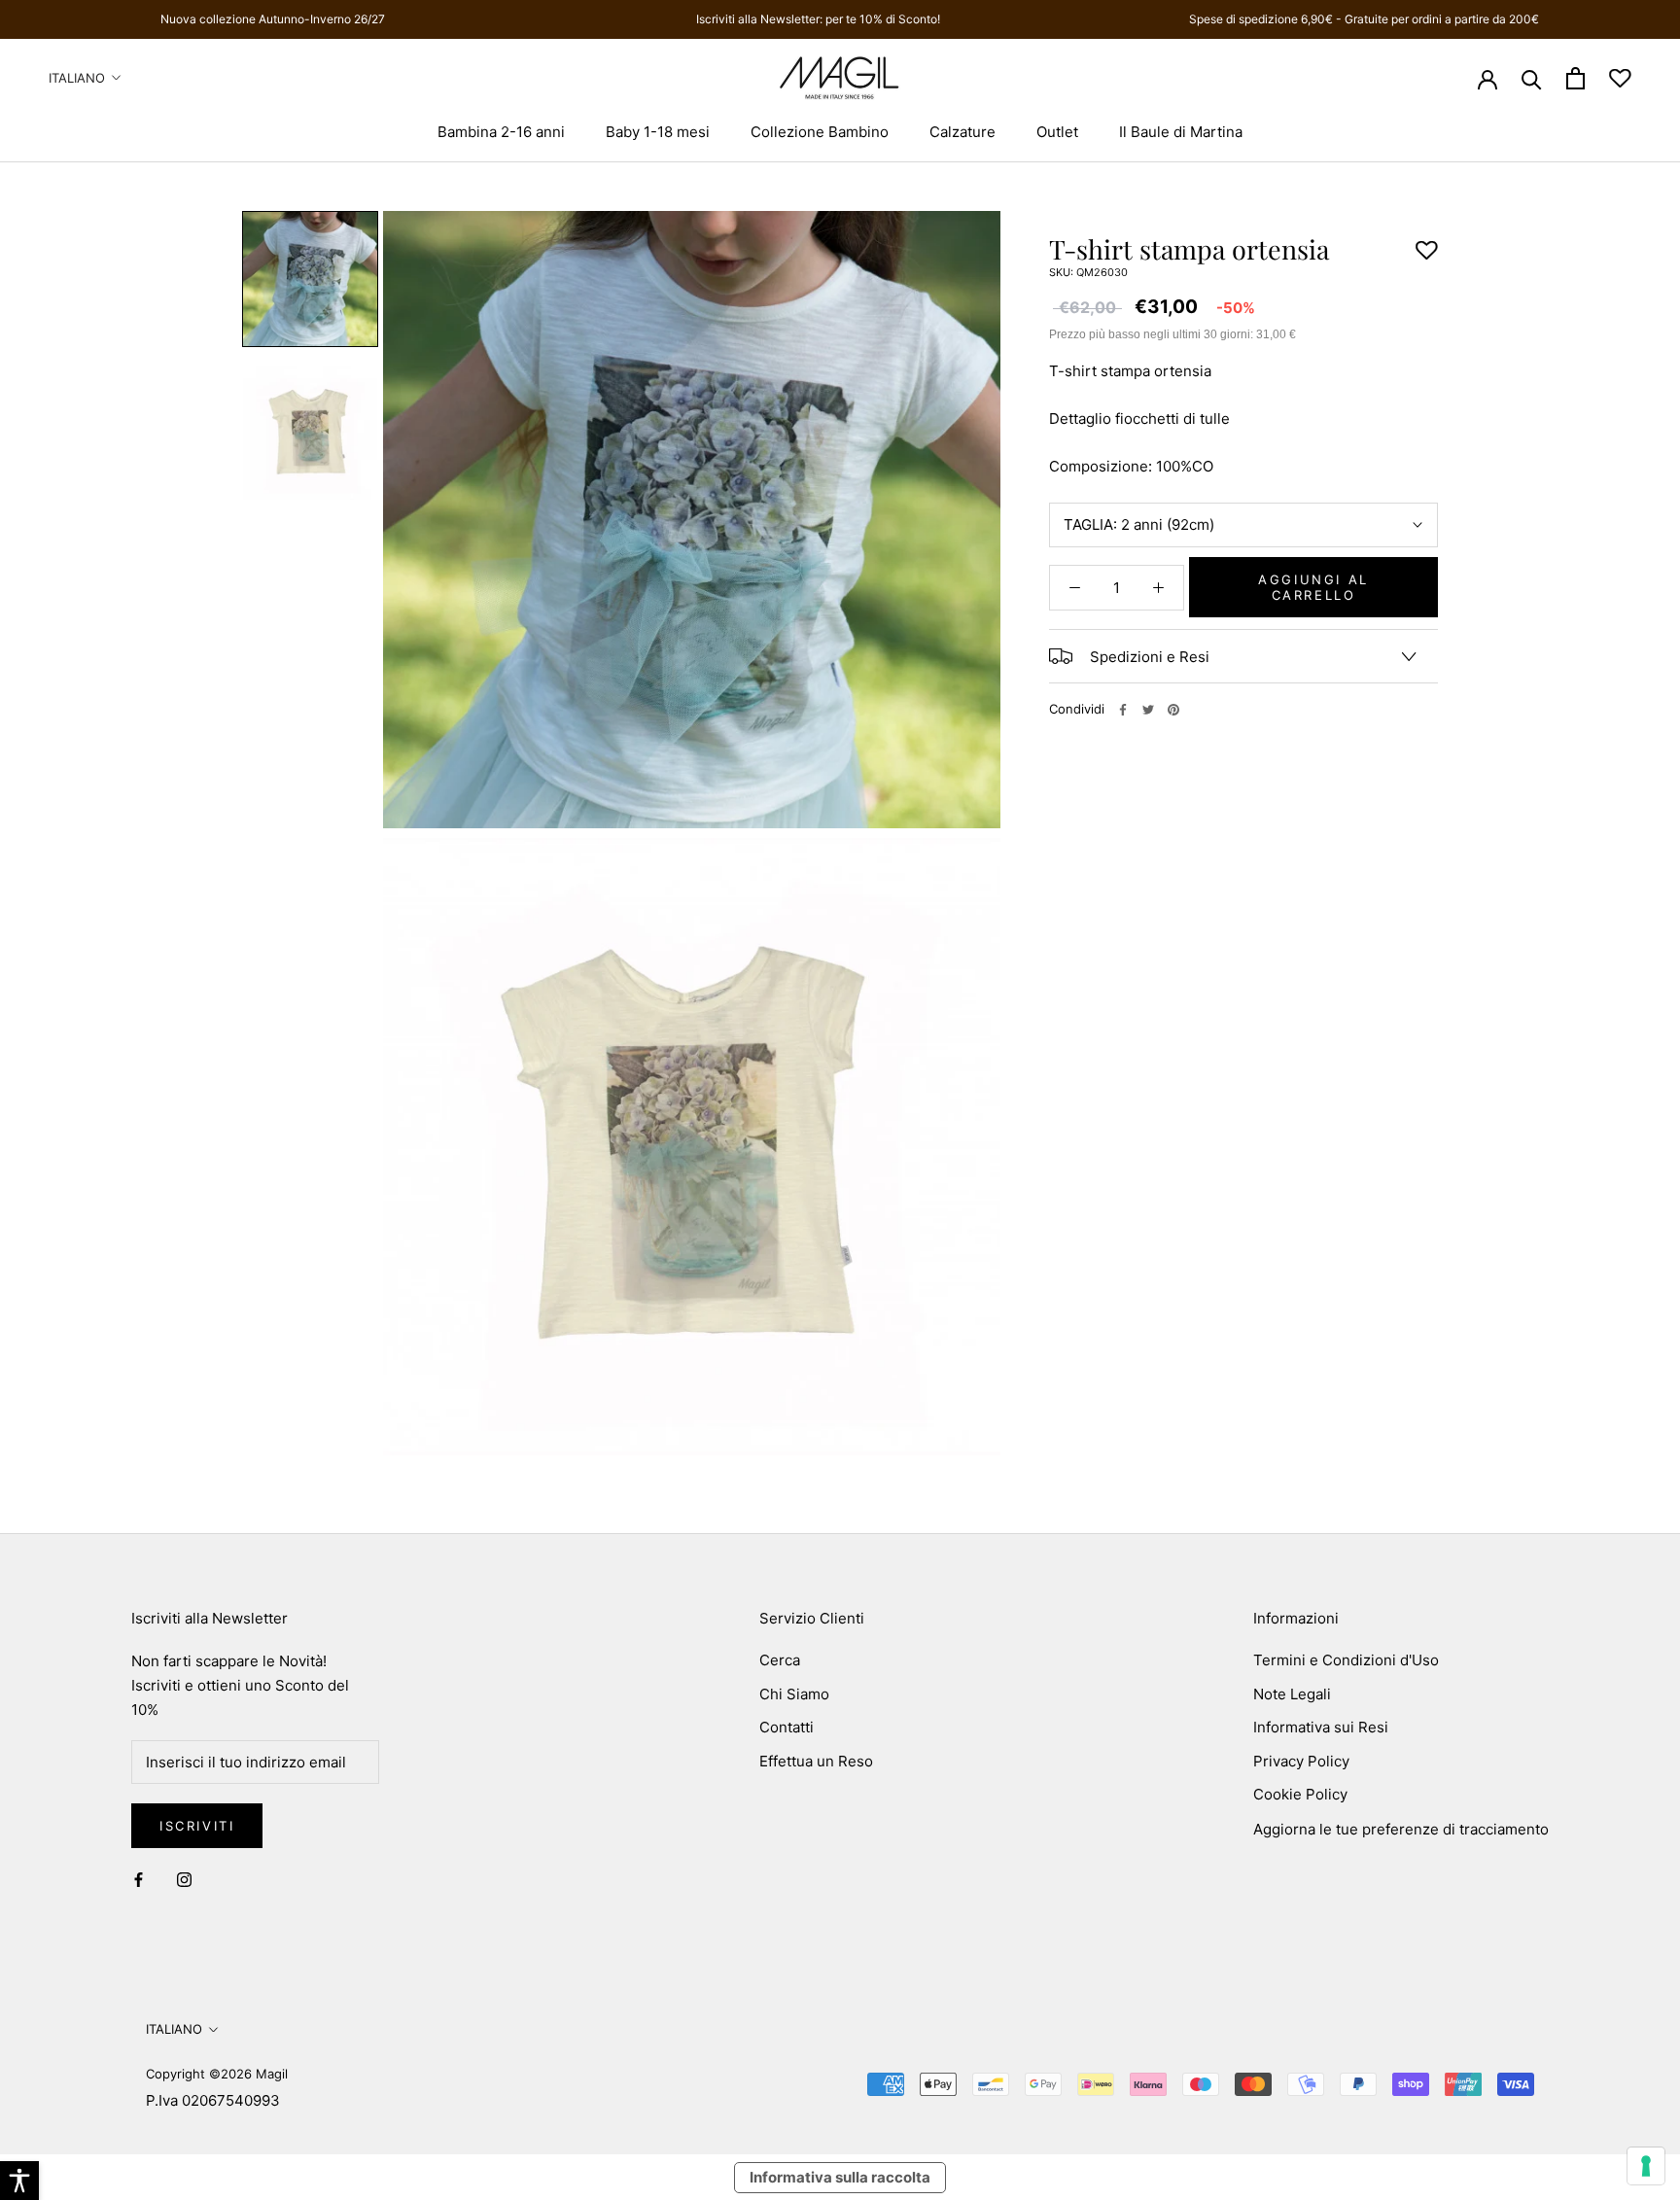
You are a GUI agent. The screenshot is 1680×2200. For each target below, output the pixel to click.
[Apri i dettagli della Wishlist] (1620, 78)
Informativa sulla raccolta (840, 2177)
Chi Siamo (794, 1694)
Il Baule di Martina (1181, 132)
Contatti (787, 1727)
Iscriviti (197, 1826)
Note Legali (1292, 1694)
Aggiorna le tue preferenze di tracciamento (1401, 1829)
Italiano (77, 78)
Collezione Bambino (820, 132)
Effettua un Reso (816, 1761)
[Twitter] (1148, 710)
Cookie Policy (1300, 1794)
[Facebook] (1123, 710)
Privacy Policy (1301, 1761)
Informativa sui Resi (1321, 1727)
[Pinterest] (1173, 710)
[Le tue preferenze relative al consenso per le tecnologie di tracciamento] (1646, 2166)
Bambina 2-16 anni (501, 132)
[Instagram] (184, 1880)
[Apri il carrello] (1575, 78)
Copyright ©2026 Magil (217, 2074)
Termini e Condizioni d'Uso (1346, 1660)
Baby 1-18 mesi (658, 132)
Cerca (780, 1660)
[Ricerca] (1532, 78)
